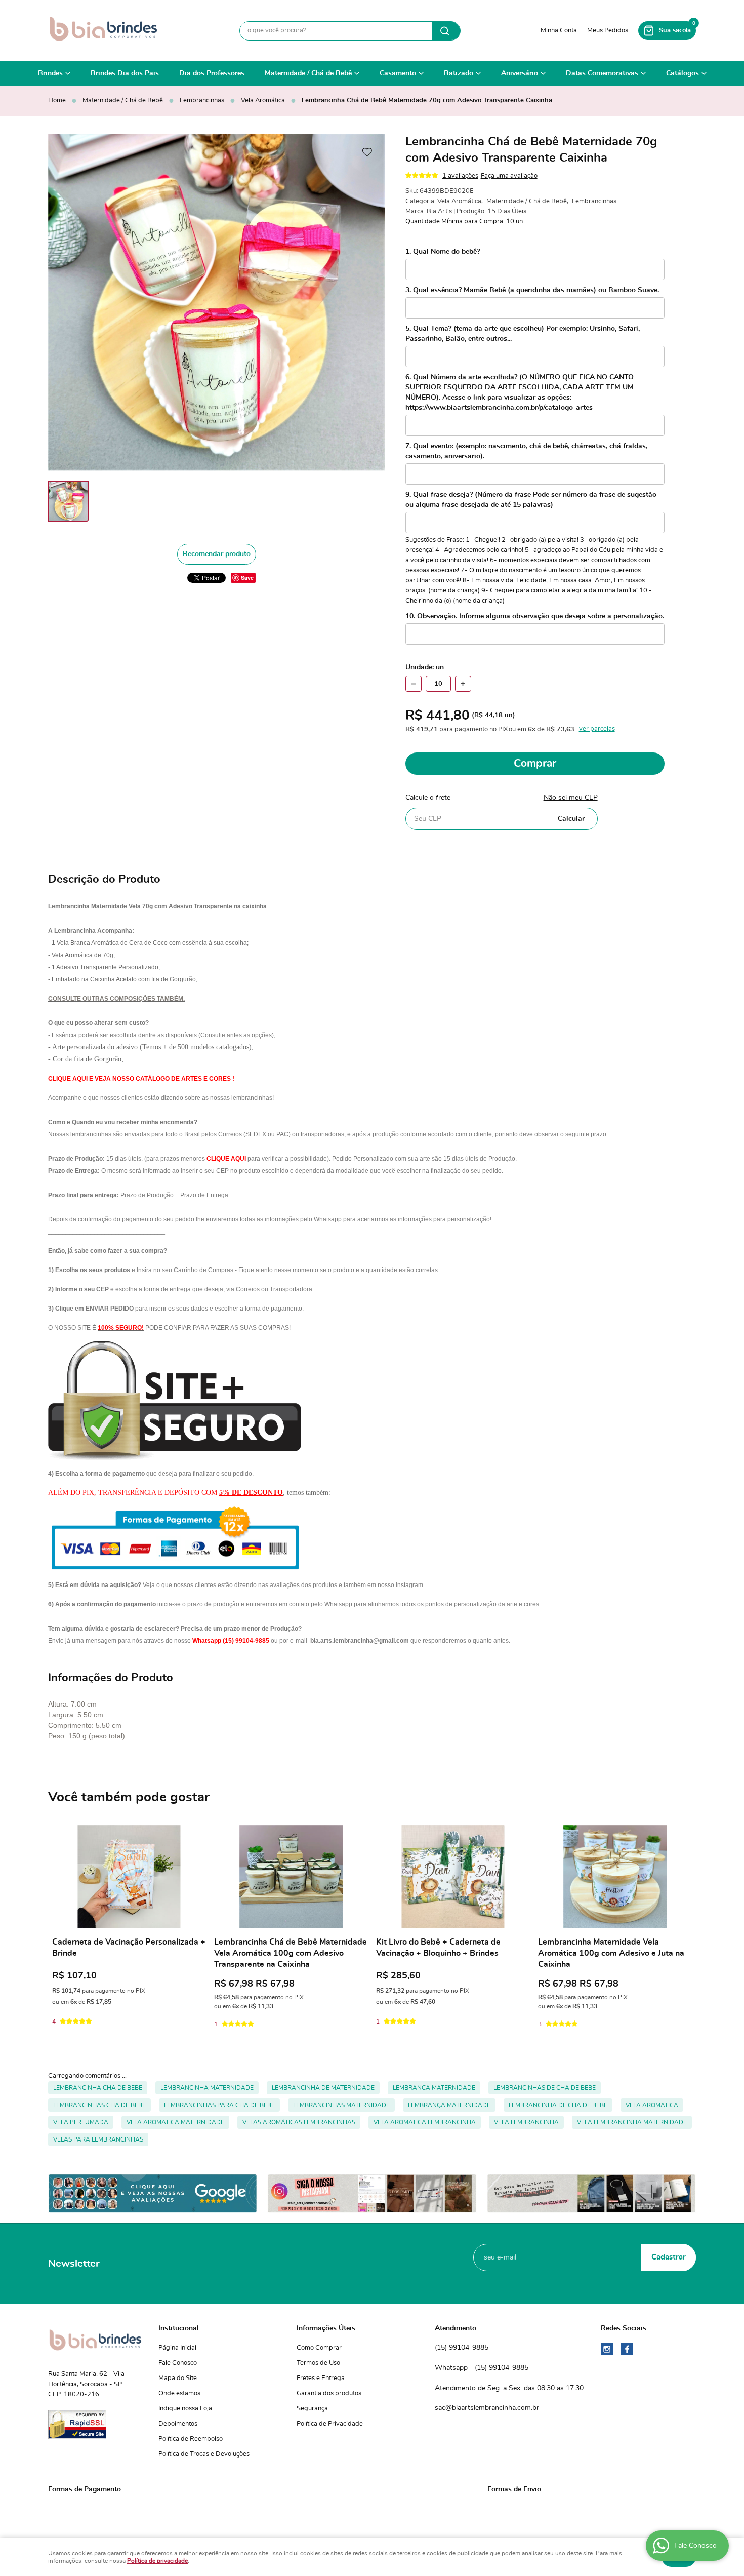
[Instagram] (607, 2349)
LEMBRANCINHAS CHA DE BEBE (99, 2105)
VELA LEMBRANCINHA (526, 2122)
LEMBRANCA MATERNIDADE (434, 2088)
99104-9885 (462, 2348)
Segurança (312, 2409)
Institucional (179, 2328)
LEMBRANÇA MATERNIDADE (449, 2105)
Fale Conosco (178, 2363)
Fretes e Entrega (321, 2378)
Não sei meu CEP (571, 798)
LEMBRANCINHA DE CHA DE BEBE (558, 2105)
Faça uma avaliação (509, 176)
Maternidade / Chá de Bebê (308, 73)
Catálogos (683, 73)
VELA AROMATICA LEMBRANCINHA (425, 2122)
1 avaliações (460, 176)
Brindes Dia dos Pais (125, 73)
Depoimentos (178, 2424)
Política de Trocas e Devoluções (204, 2454)
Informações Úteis (326, 2328)
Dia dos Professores (212, 73)
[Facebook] (627, 2349)
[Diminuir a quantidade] (414, 684)
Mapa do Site (178, 2378)
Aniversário (520, 73)
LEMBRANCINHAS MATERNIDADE (341, 2105)
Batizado (459, 73)
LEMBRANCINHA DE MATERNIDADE (323, 2088)
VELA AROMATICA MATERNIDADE (175, 2122)
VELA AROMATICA (652, 2105)
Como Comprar (319, 2348)
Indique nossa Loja (185, 2409)
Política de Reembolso (191, 2439)
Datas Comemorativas (602, 73)
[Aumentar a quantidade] (463, 684)
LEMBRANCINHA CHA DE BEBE (98, 2088)
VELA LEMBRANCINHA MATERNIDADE (632, 2122)
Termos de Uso (318, 2363)
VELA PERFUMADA (81, 2122)
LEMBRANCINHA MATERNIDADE (207, 2088)
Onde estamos (179, 2393)
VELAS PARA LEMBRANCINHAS (98, 2139)
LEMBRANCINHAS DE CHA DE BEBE (545, 2088)
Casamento (398, 73)
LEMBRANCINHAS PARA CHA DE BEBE (219, 2105)
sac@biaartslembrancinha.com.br (487, 2408)
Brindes (50, 73)
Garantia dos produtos (329, 2393)
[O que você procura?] (446, 31)
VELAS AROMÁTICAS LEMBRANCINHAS (299, 2122)
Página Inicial (177, 2348)
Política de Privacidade (330, 2424)
